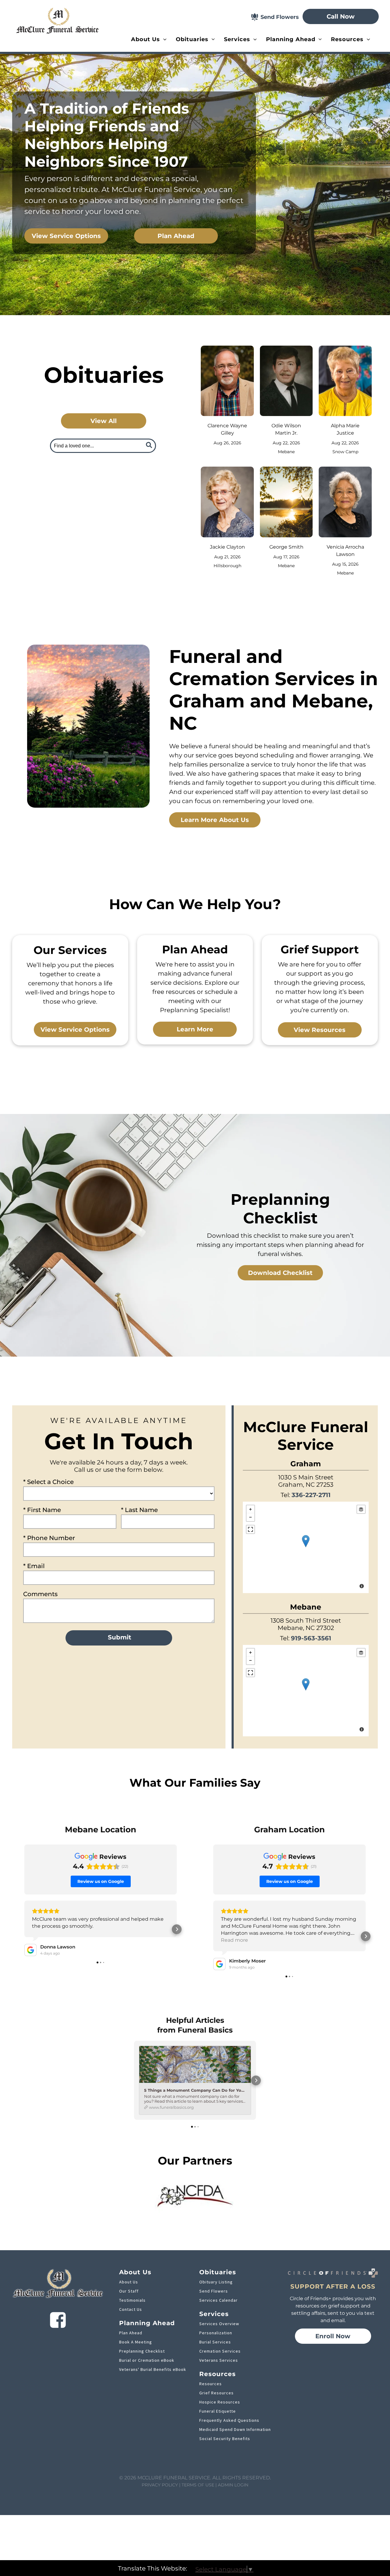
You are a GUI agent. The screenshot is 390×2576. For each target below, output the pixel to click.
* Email (34, 1566)
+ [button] (250, 1509)
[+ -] (306, 1547)
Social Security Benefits (225, 2439)
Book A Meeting (136, 2342)
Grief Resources (216, 2393)
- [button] (250, 1517)
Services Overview (219, 2324)
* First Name (42, 1510)
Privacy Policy (160, 2485)
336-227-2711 (311, 1495)
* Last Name (139, 1510)
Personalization (216, 2333)
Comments (40, 1594)
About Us (129, 2282)
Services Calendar (218, 2300)
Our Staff (129, 2291)
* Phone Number (49, 1538)
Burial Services (215, 2342)
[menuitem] (149, 39)
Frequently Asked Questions (229, 2420)
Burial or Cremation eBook (147, 2360)
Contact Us (131, 2309)
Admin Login (233, 2485)
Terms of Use (198, 2485)
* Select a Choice (48, 1482)
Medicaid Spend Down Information (235, 2429)
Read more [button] (234, 1940)
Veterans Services (219, 2360)
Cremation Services (220, 2351)
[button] (24, 1929)
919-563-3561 (311, 1638)
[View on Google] (30, 1950)
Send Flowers (214, 2291)
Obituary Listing (216, 2282)
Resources (211, 2384)
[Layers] (361, 1509)
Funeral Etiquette (218, 2411)
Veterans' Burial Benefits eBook (153, 2369)
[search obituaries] (151, 446)
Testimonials (132, 2300)
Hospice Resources (220, 2402)
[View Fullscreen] (250, 1529)
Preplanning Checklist (142, 2351)
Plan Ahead (131, 2333)
